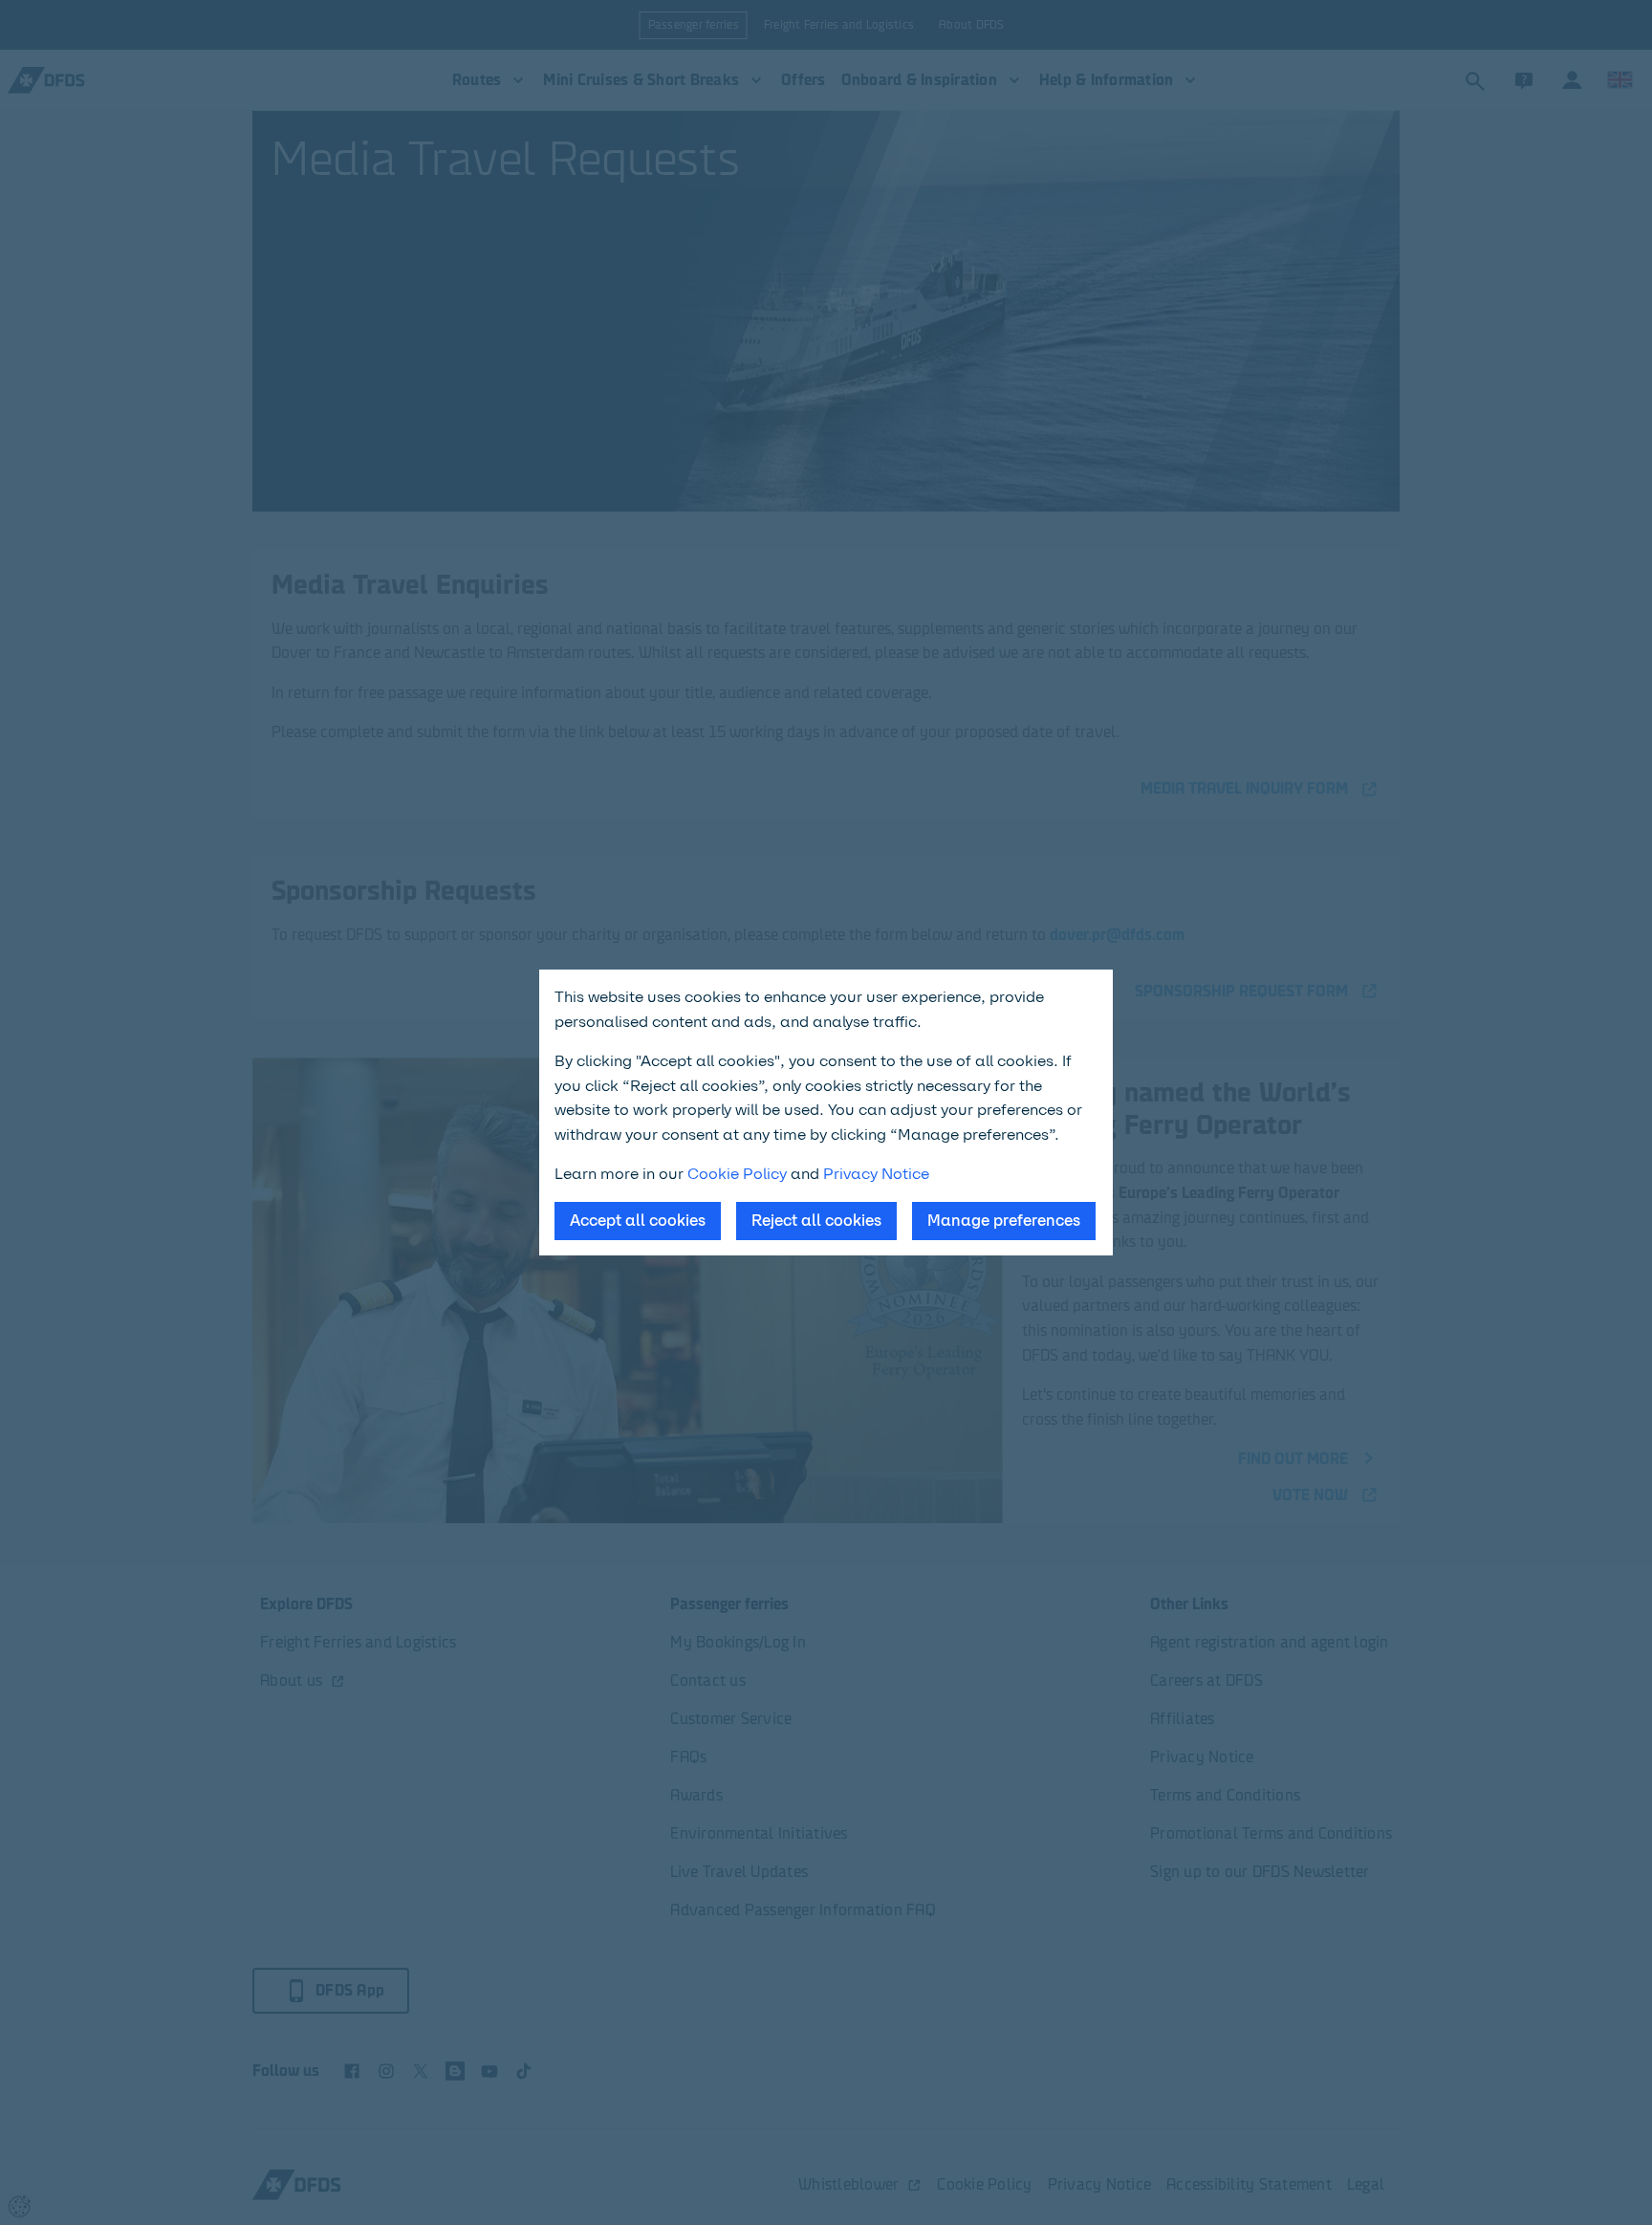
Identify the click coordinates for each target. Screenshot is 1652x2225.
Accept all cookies (638, 1221)
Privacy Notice (876, 1174)
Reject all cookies (816, 1221)
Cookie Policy (737, 1174)
